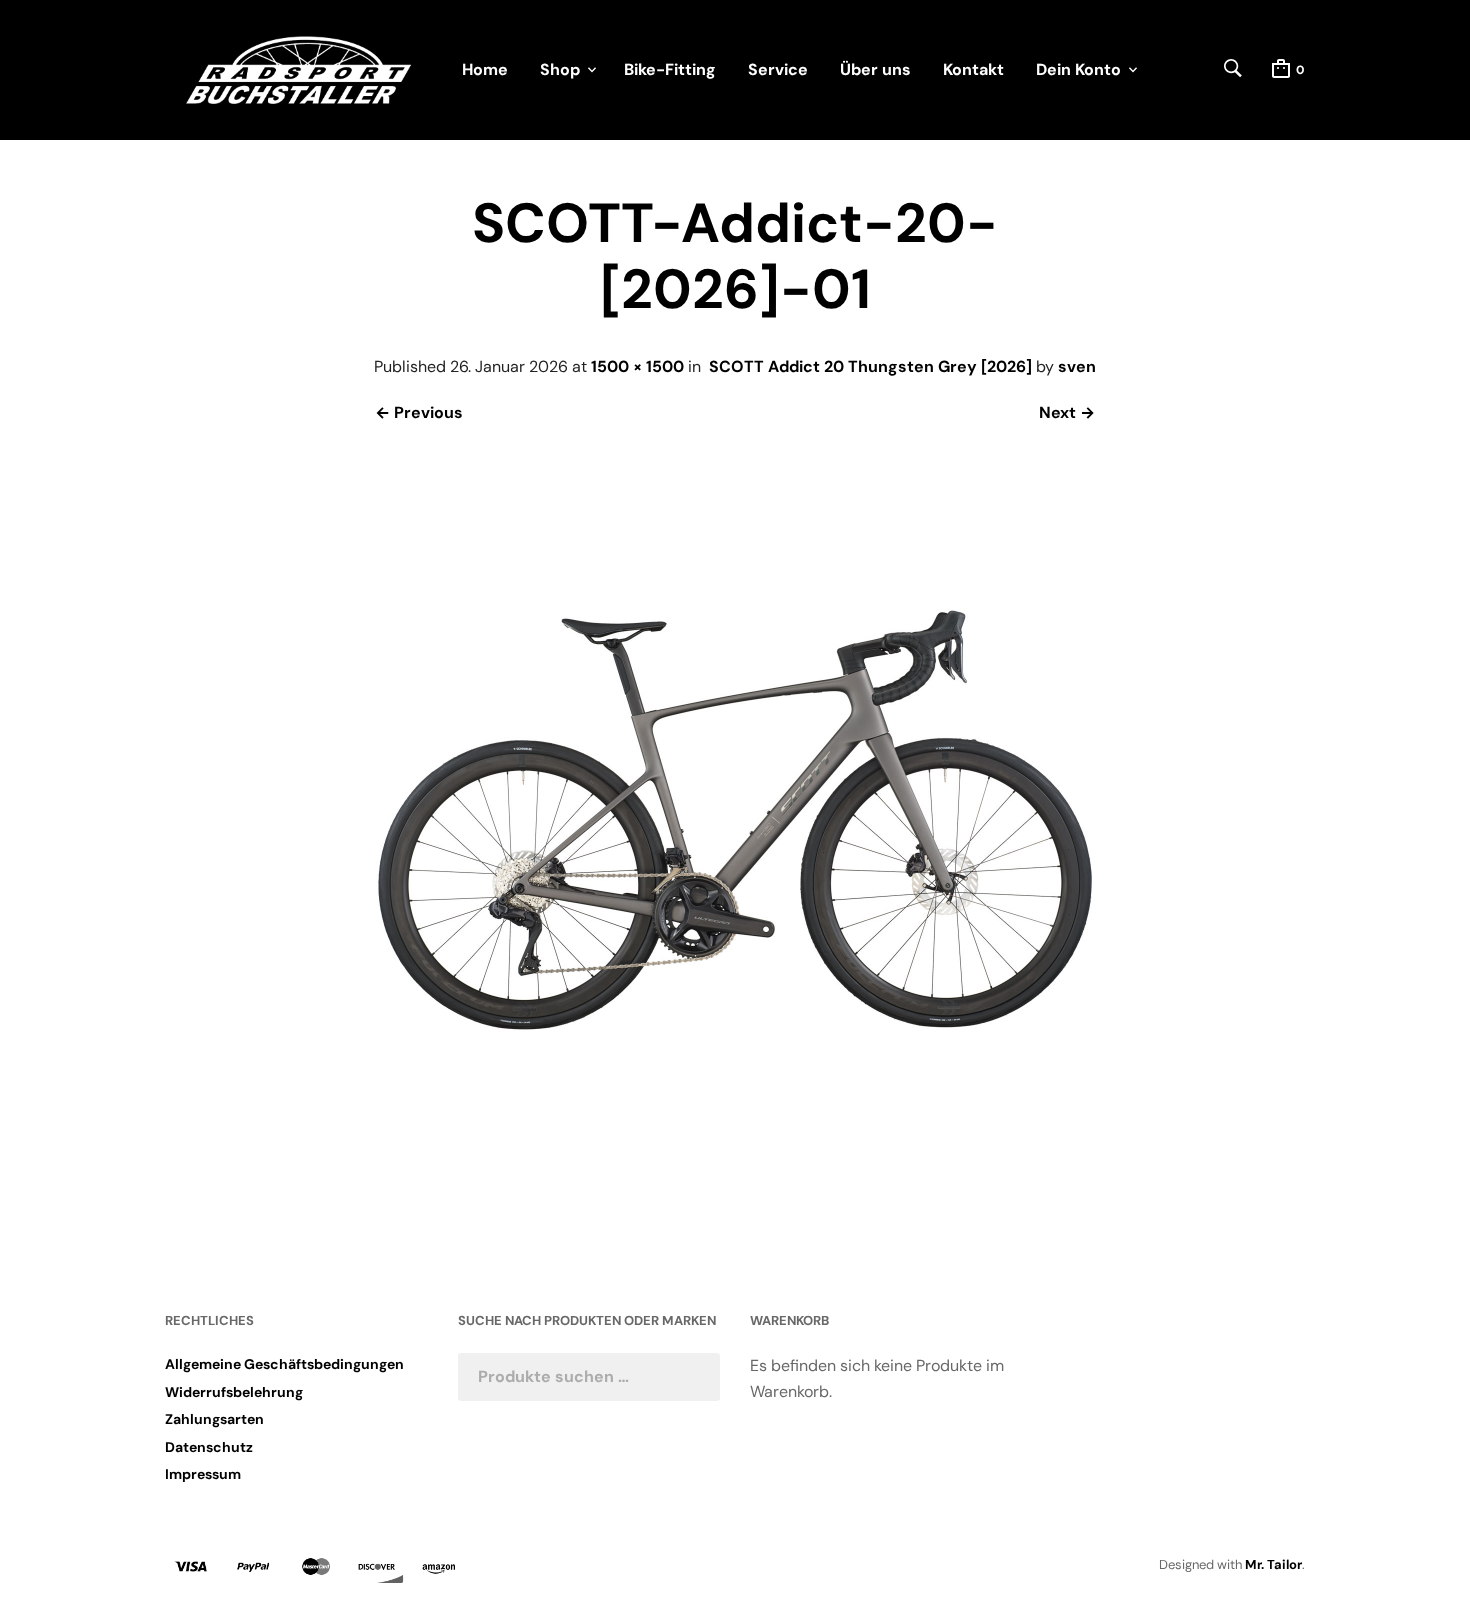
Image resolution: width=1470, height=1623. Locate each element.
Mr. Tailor (1273, 1564)
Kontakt (973, 69)
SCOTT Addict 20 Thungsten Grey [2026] (870, 366)
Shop (560, 69)
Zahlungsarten (214, 1419)
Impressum (203, 1474)
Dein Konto (1078, 69)
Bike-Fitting (670, 69)
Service (778, 69)
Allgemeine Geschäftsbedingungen (284, 1364)
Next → (1067, 412)
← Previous (419, 412)
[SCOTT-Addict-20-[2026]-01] (735, 1189)
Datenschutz (209, 1447)
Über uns (875, 69)
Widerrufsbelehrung (234, 1392)
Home (485, 69)
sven (1077, 366)
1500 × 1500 (637, 366)
